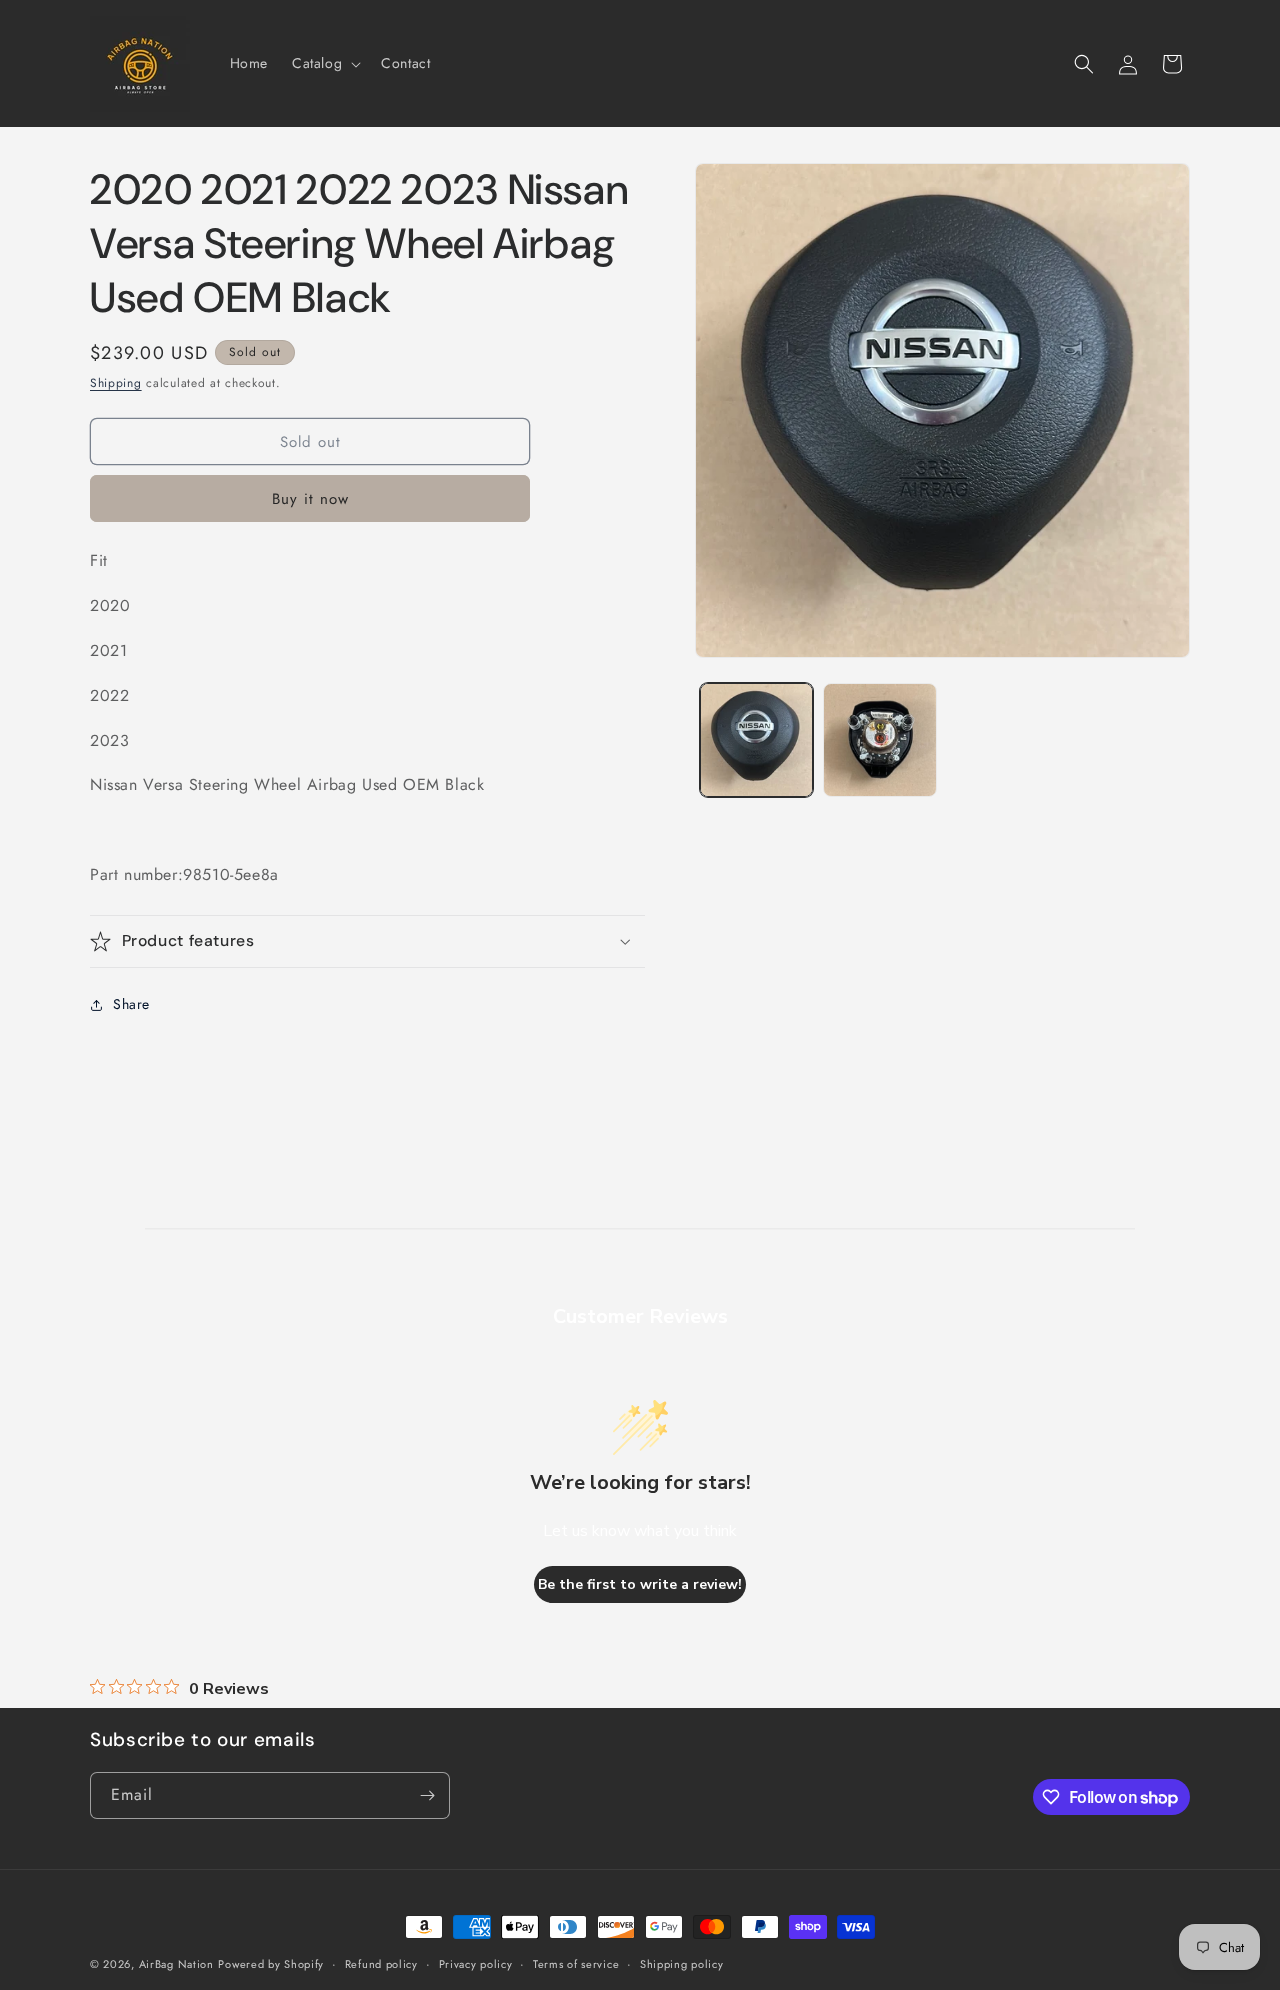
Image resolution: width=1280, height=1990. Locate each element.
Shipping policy (682, 1964)
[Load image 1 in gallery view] (756, 739)
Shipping (116, 383)
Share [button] (131, 1004)
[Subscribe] (427, 1795)
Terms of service (576, 1964)
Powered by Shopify (271, 1964)
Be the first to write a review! (640, 1584)
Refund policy (381, 1964)
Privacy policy (476, 1964)
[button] (324, 63)
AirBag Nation (176, 1964)
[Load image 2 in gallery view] (879, 739)
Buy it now (310, 499)
